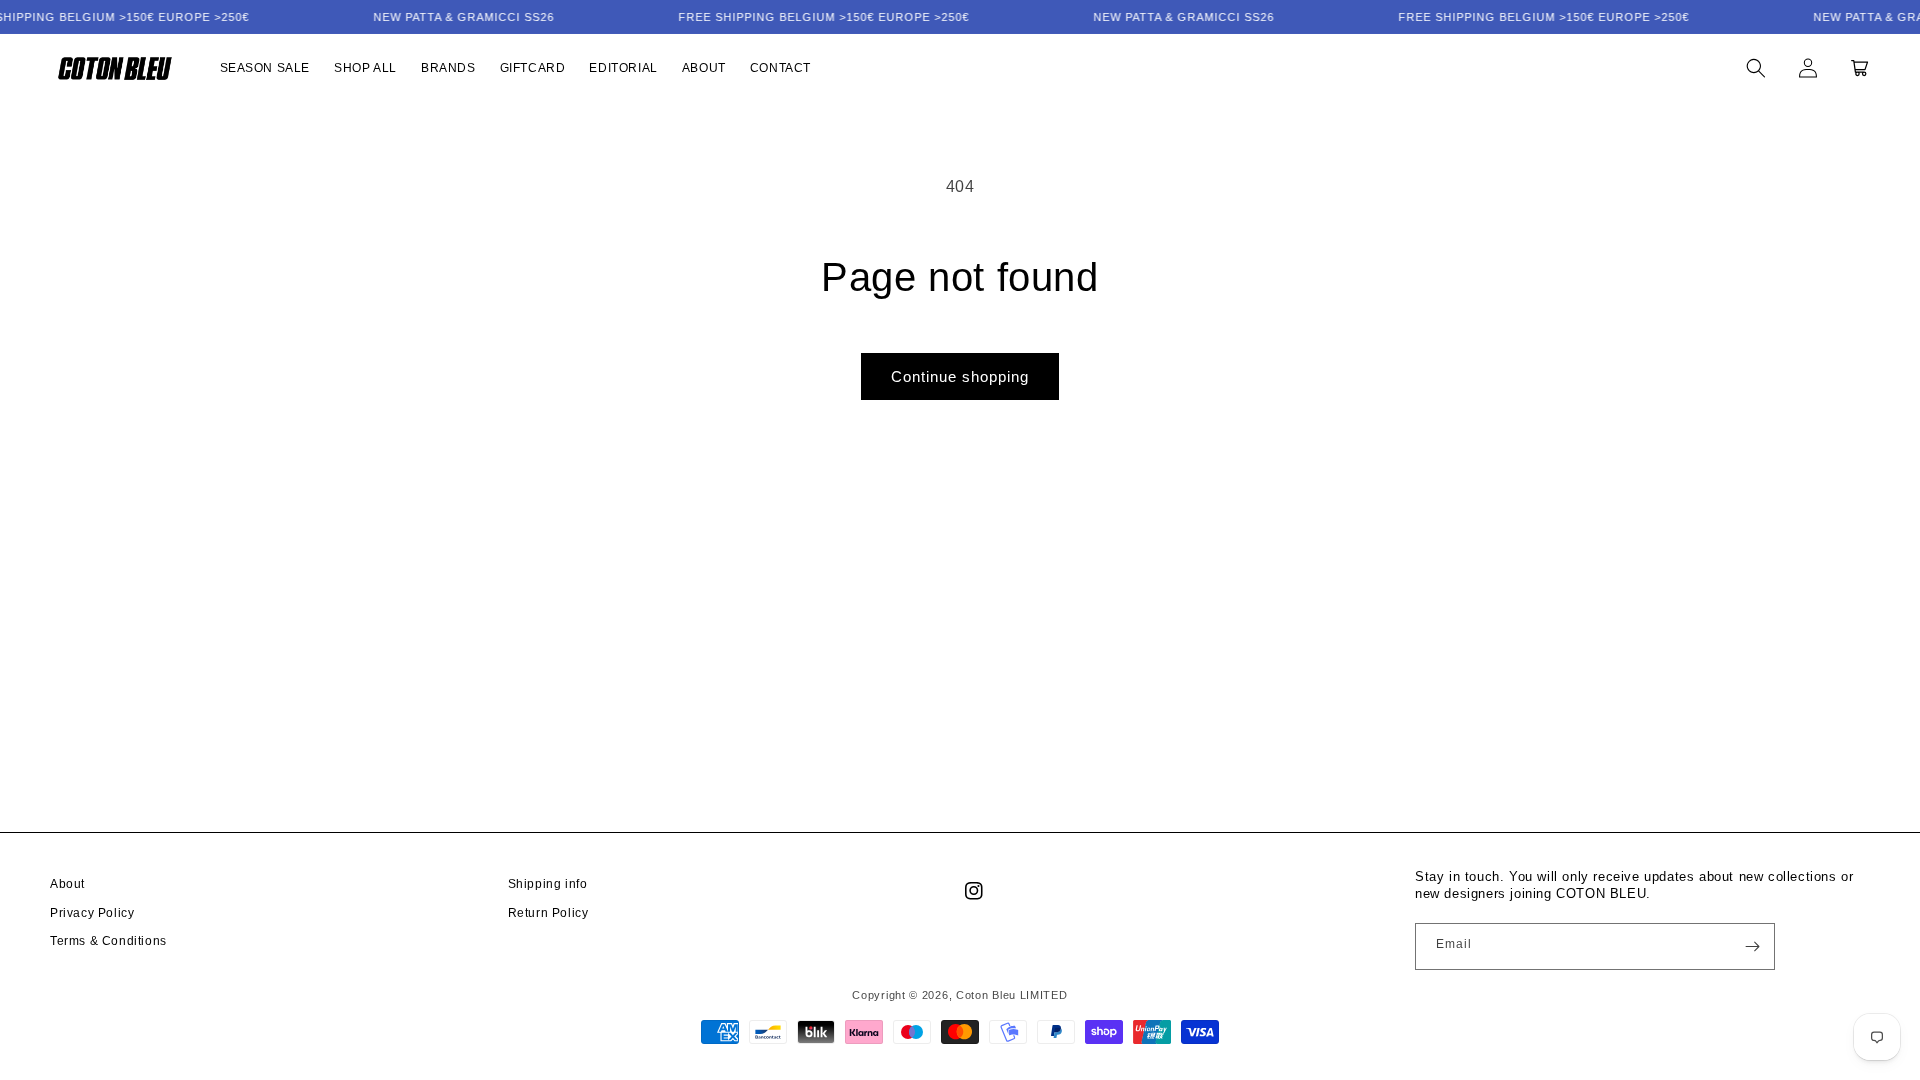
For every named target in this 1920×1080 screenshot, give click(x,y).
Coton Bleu (986, 995)
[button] (1756, 68)
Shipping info (548, 884)
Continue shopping (960, 376)
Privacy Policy (92, 913)
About (67, 884)
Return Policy (548, 913)
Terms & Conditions (108, 941)
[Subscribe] (1752, 946)
